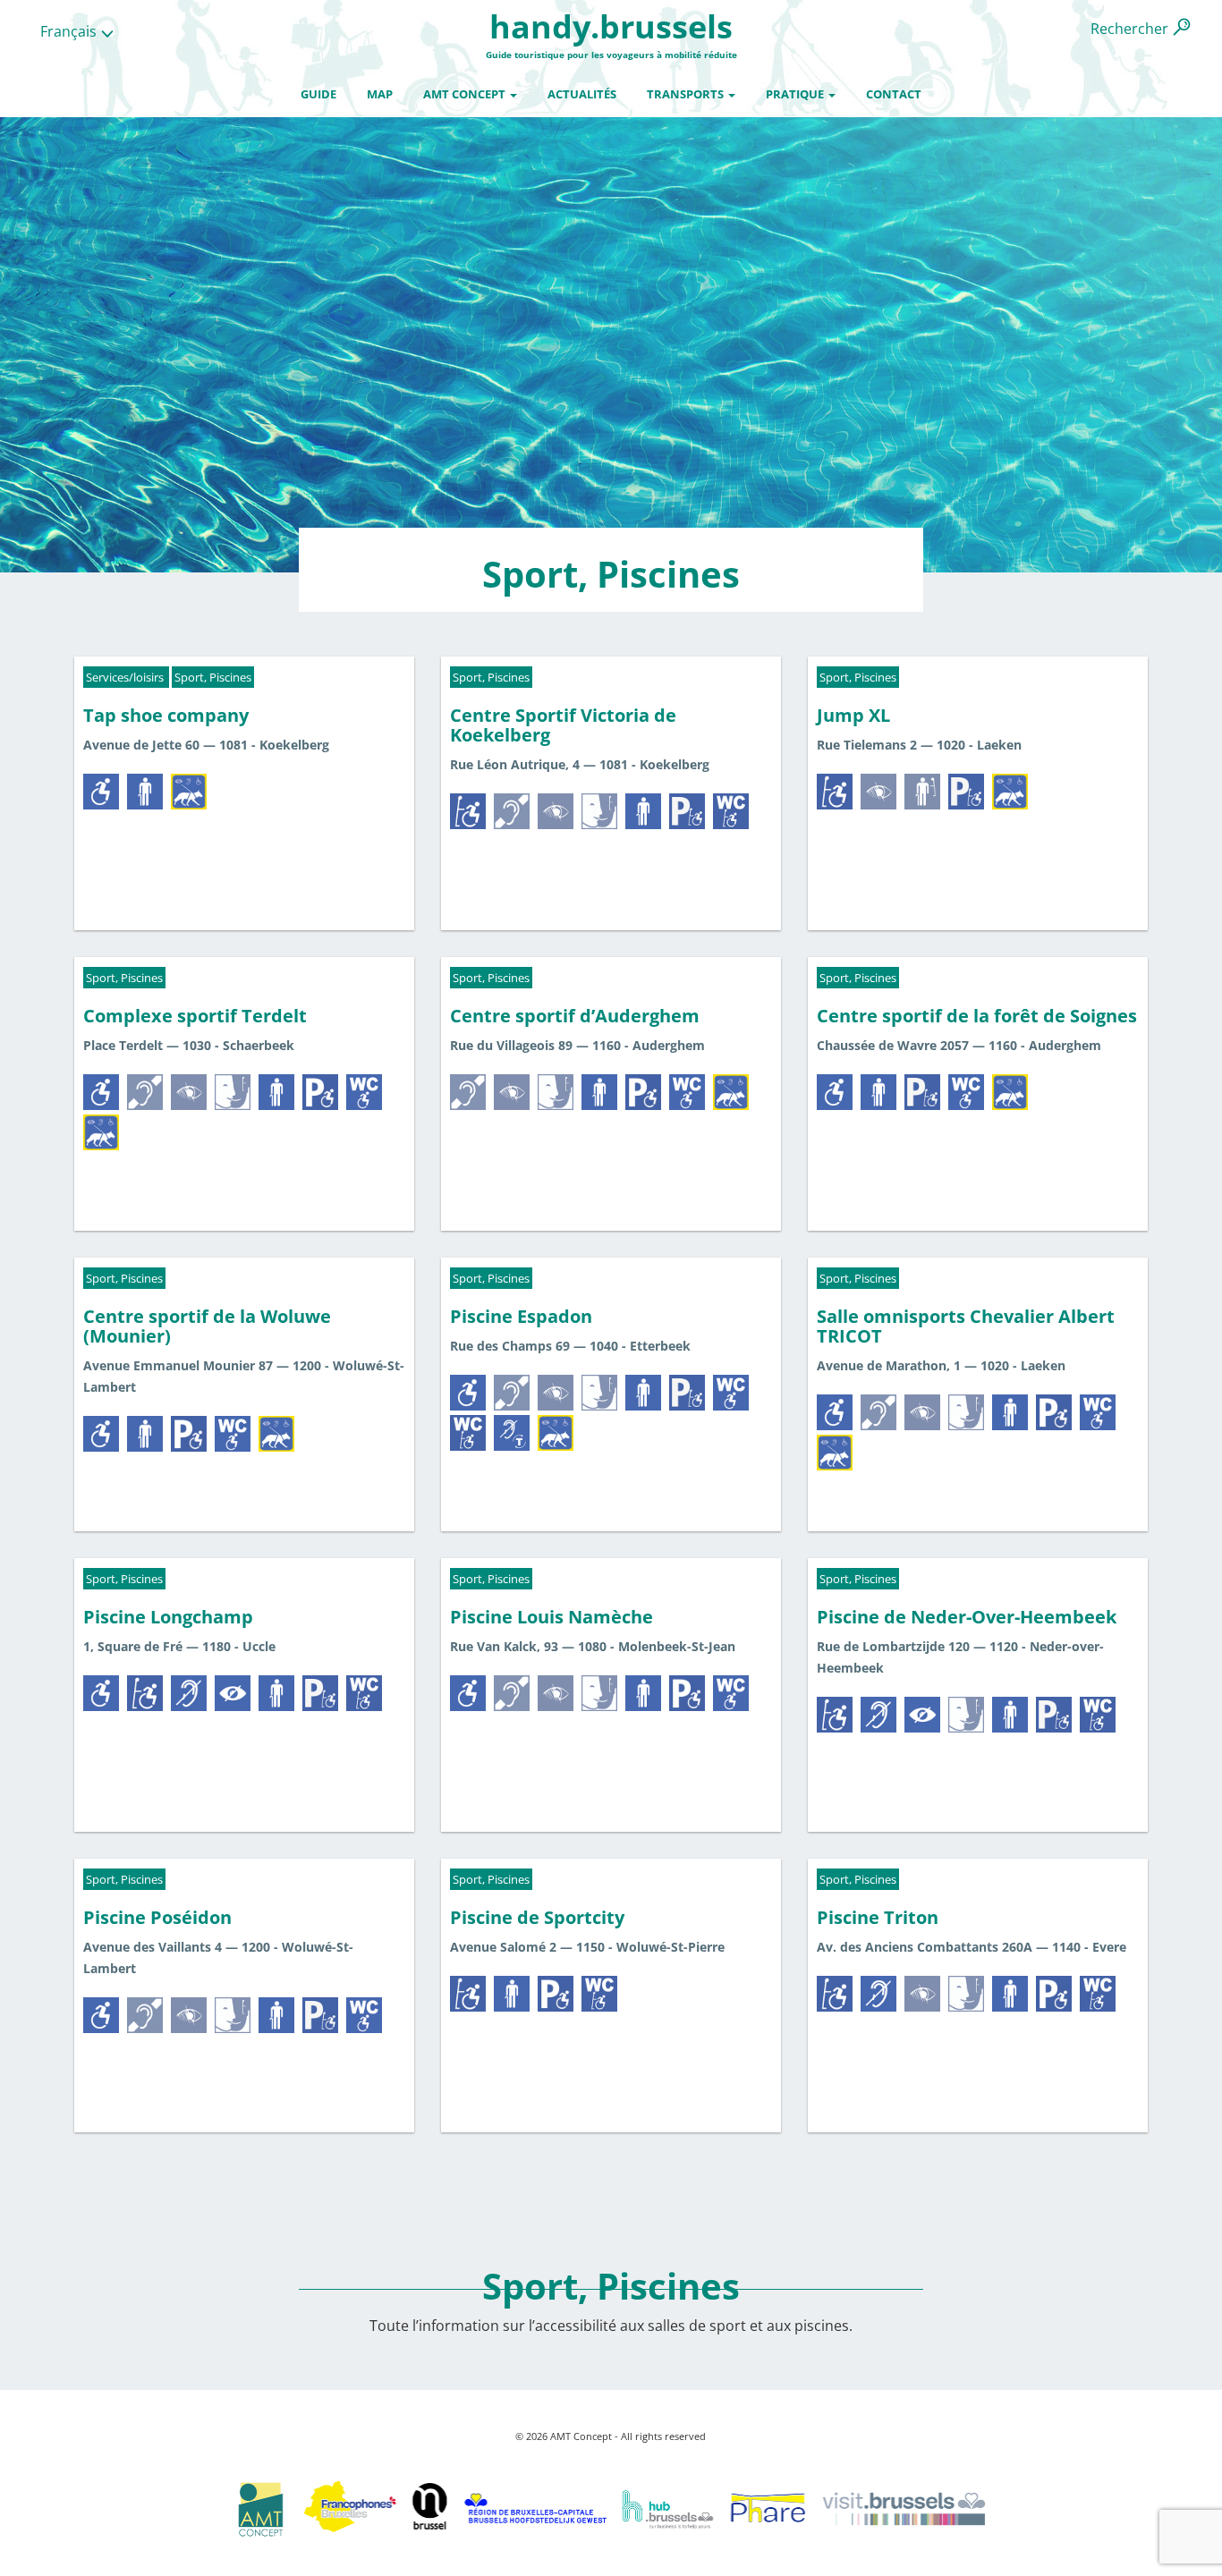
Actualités (582, 94)
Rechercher (1129, 29)
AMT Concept (466, 94)
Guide (318, 94)
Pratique (796, 94)
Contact (894, 94)
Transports (687, 94)
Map (380, 94)
